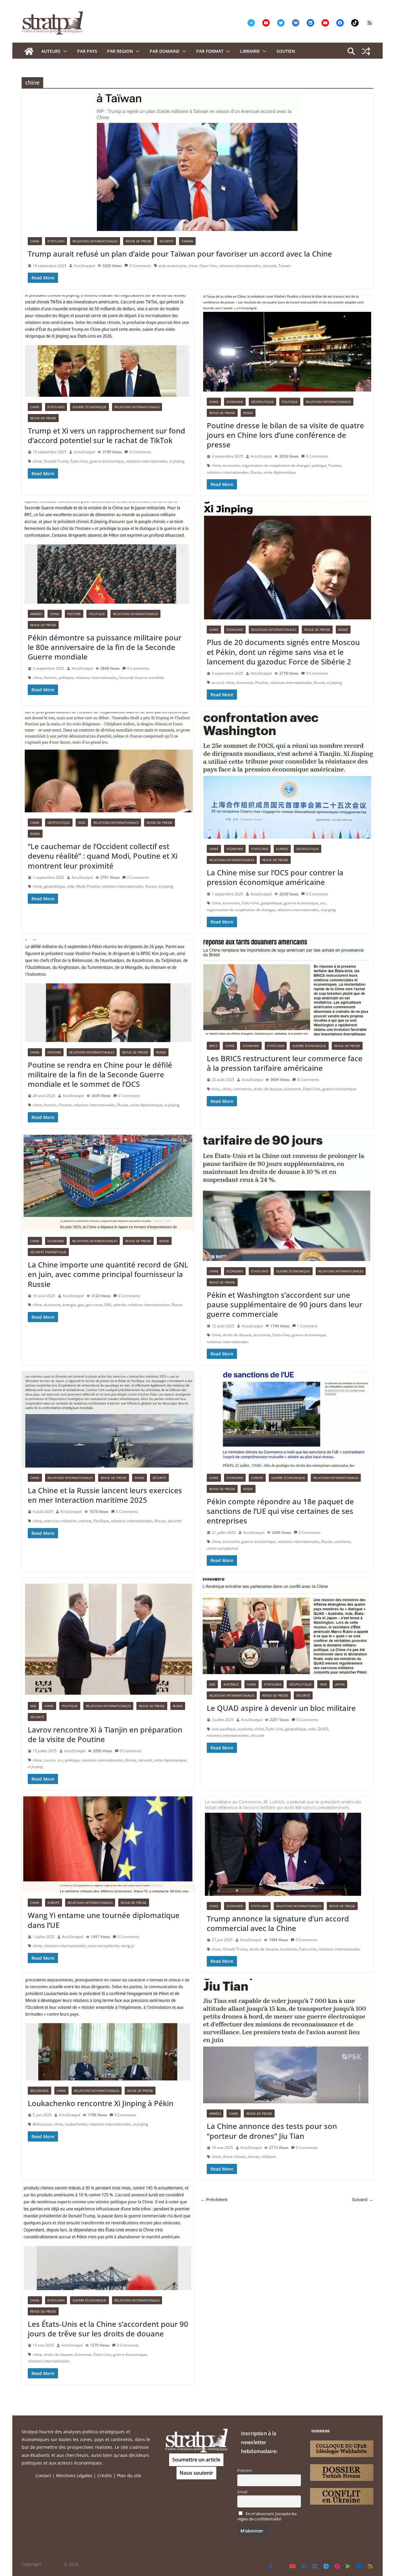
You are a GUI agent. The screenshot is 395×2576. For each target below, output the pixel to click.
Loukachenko (76, 2124)
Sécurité (166, 241)
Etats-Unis (56, 241)
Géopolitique (262, 402)
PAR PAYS (87, 51)
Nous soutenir (196, 2473)
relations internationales (240, 266)
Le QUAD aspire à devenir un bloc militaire (281, 1708)
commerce (242, 1089)
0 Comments (140, 266)
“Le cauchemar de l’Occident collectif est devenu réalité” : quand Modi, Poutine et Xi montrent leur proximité (103, 856)
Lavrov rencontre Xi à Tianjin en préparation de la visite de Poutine (105, 1734)
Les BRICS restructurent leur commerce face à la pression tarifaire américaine (285, 1063)
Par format (210, 51)
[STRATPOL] (29, 51)
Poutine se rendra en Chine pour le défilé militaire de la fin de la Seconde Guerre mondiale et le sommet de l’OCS (100, 1074)
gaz (81, 1305)
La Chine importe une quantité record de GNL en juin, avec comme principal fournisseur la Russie (108, 1274)
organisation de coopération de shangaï (276, 465)
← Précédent (214, 2199)
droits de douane (268, 1089)
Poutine (335, 465)
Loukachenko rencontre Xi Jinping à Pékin (101, 2103)
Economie (235, 402)
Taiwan (285, 266)
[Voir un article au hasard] (366, 51)
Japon (340, 1684)
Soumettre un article (196, 2460)
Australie (231, 1684)
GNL (108, 1305)
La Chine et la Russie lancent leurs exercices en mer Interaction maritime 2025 (105, 1495)
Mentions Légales (74, 2475)
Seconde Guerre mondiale (142, 678)
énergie (69, 1305)
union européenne (222, 1548)
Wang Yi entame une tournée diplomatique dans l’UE (104, 1920)
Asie (33, 1706)
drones (254, 2157)
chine (193, 266)
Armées (36, 614)
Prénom (245, 2471)
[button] (64, 51)
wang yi (127, 1946)
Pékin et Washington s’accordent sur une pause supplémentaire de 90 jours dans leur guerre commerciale (285, 1304)
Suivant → (363, 2199)
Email (242, 2492)
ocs (323, 903)
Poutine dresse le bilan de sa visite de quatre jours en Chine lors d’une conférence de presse (285, 435)
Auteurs (51, 51)
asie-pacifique (224, 1729)
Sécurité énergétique (48, 1252)
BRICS (213, 1046)
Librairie (250, 51)
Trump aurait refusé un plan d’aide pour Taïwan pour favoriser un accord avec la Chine (180, 254)
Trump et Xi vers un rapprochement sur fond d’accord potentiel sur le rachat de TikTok (106, 435)
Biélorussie (39, 2091)
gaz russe (94, 1305)
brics (216, 1089)
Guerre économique (89, 407)
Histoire (74, 614)
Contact (43, 2475)
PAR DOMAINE (165, 51)
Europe (257, 1478)
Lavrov (50, 1760)
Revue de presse (139, 241)
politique (319, 465)
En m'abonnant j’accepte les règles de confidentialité (267, 2516)
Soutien (286, 51)
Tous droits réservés (104, 2564)
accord (218, 683)
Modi (81, 886)
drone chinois (234, 2157)
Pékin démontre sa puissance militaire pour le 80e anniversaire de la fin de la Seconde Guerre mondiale (105, 647)
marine (85, 1521)
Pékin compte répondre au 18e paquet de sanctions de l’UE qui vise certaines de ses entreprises (280, 1511)
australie (245, 1729)
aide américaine (173, 266)
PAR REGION (120, 51)
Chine (35, 241)
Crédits (105, 2475)
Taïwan (187, 241)
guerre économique (107, 461)
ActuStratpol (84, 266)
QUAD (323, 1729)
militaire (269, 2157)
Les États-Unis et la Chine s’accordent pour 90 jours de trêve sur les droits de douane (108, 2329)
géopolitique (54, 886)
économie (231, 465)
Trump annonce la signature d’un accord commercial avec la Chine (278, 1923)
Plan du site (129, 2475)
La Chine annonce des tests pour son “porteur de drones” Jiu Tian (272, 2131)
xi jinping (177, 461)
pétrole (120, 1305)
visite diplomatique (280, 472)
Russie (248, 413)
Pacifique (101, 1521)
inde (71, 886)
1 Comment (307, 1326)
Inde (82, 823)
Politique (290, 402)
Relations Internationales (95, 241)
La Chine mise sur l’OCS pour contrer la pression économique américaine (275, 877)
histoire (50, 678)
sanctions (342, 1541)
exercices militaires (60, 1521)
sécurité (270, 266)
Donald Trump (56, 461)
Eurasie (282, 849)
